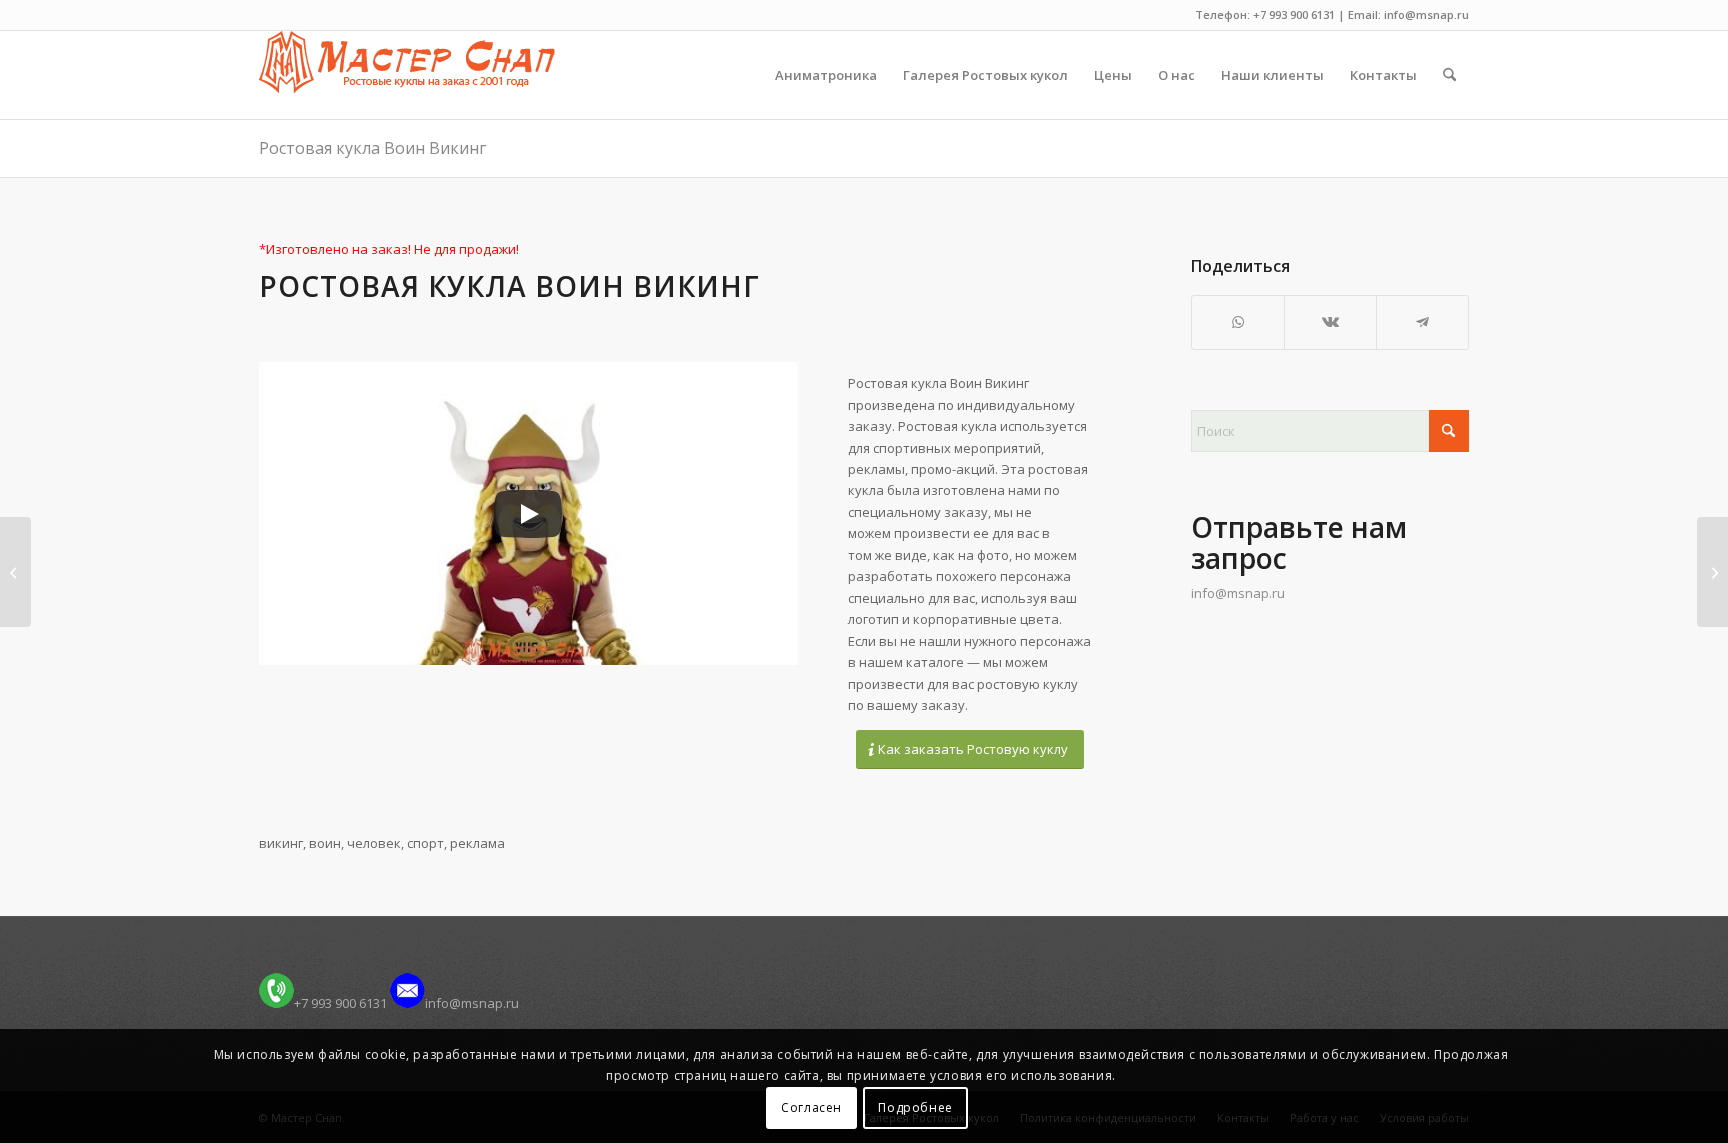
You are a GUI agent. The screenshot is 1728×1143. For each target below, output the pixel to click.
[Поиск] (1449, 75)
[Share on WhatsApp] (1238, 322)
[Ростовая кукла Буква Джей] (1712, 572)
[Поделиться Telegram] (1422, 322)
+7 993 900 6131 (340, 1003)
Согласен (811, 1107)
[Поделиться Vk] (1330, 322)
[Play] (528, 514)
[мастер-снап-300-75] (407, 75)
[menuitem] (826, 75)
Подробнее (915, 1107)
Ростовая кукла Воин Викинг (372, 148)
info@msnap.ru (1238, 593)
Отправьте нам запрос (1299, 542)
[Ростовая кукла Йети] (15, 572)
